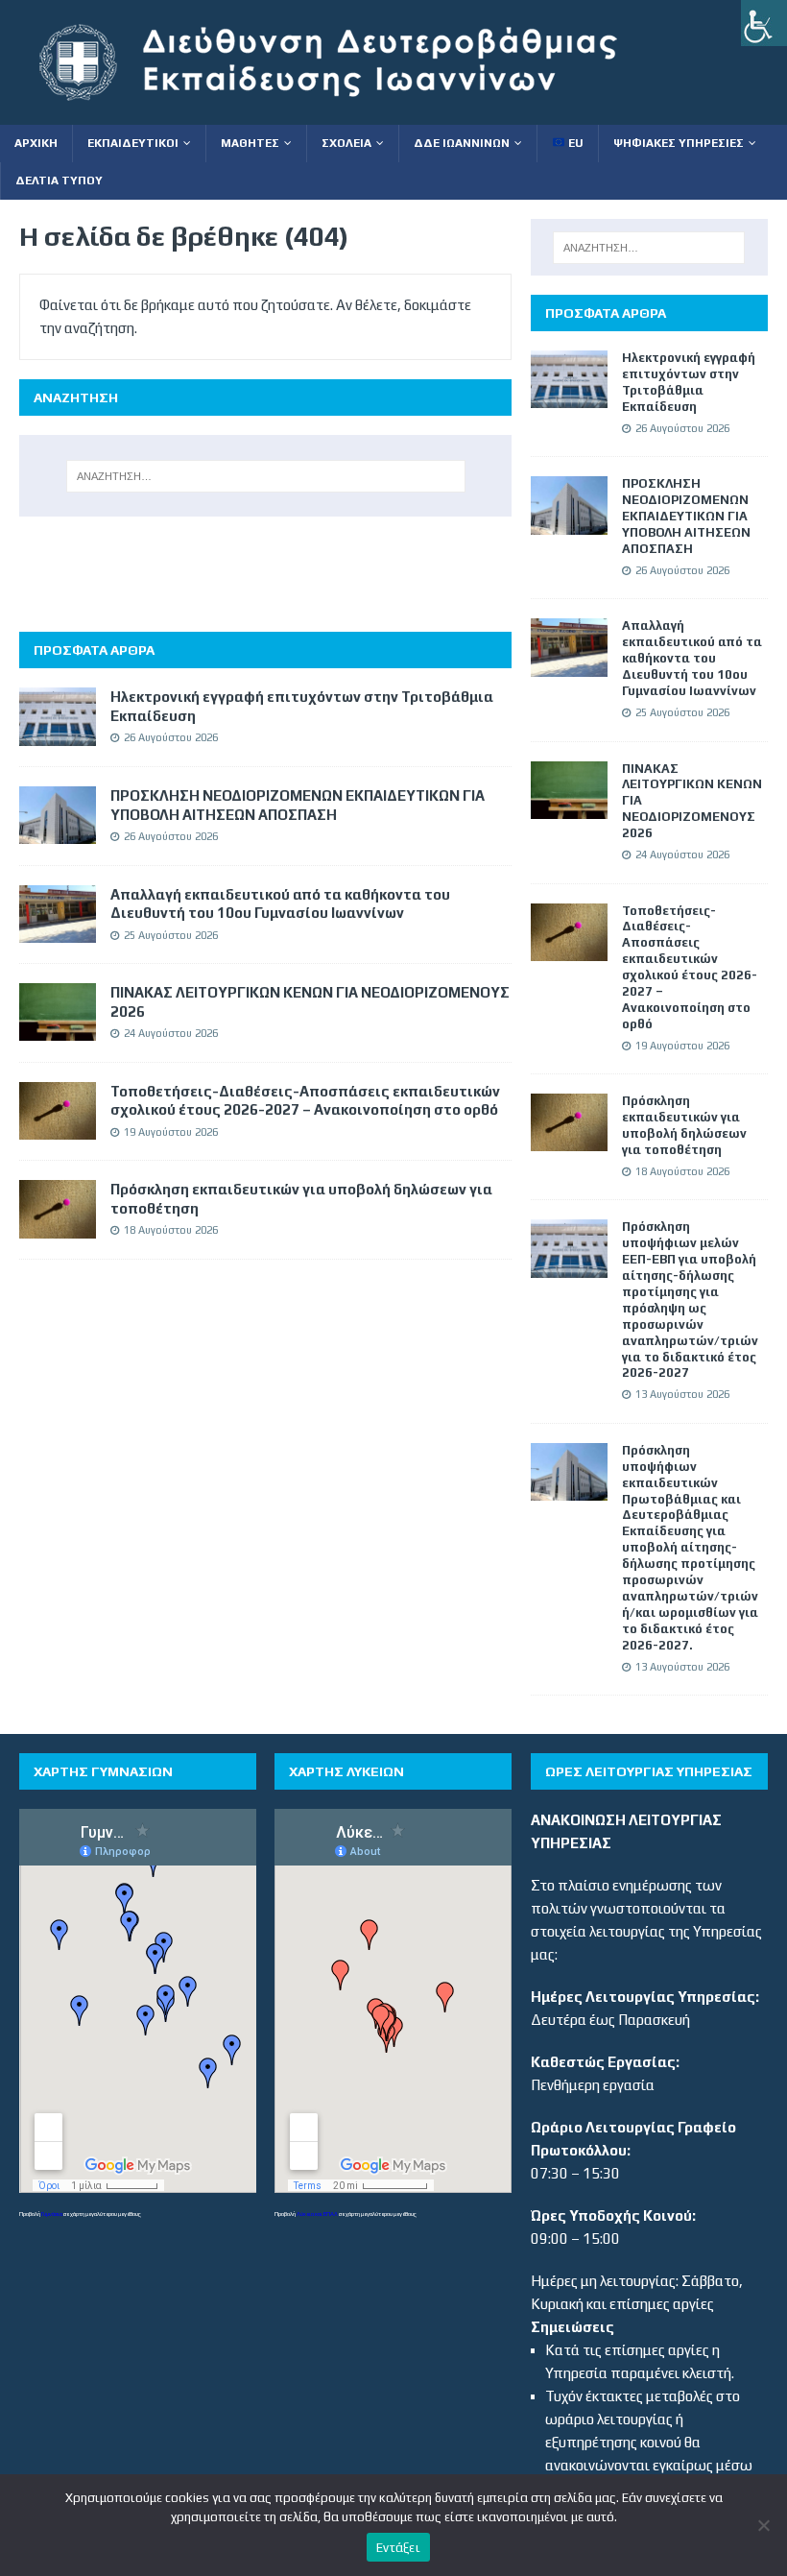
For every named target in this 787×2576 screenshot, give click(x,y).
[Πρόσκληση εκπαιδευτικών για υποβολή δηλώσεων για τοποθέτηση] (58, 1227)
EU (574, 143)
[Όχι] (763, 2525)
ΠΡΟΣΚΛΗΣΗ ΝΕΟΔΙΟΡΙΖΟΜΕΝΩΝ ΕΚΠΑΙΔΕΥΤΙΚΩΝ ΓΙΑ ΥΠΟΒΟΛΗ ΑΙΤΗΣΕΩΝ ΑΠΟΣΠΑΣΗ (686, 516)
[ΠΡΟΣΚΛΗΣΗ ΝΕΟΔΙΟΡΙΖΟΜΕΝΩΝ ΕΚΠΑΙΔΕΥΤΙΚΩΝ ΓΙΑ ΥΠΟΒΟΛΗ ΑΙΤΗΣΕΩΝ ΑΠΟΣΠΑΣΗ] (58, 832)
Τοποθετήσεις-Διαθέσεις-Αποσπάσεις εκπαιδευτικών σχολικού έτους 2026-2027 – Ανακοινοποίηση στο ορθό (690, 967)
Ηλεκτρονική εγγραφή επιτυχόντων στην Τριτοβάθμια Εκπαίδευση (689, 382)
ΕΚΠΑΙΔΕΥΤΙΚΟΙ (133, 143)
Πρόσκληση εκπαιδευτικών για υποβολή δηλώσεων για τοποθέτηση (684, 1125)
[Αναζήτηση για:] (266, 476)
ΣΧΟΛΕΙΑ (346, 143)
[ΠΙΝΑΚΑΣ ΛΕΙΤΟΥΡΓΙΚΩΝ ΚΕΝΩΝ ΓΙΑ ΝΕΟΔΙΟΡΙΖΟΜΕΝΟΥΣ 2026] (58, 1029)
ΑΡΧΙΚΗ (36, 143)
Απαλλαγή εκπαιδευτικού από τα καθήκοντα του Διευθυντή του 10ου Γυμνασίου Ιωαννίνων (692, 658)
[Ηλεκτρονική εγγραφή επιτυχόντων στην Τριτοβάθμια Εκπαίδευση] (58, 734)
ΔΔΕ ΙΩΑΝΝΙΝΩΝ (462, 143)
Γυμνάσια (52, 2214)
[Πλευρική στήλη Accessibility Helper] (764, 23)
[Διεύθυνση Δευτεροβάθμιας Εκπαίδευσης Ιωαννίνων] (346, 113)
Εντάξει (398, 2548)
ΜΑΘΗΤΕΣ (250, 143)
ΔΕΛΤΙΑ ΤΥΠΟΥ (59, 181)
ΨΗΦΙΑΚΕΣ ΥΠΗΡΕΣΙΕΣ (679, 143)
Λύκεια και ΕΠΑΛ (317, 2214)
